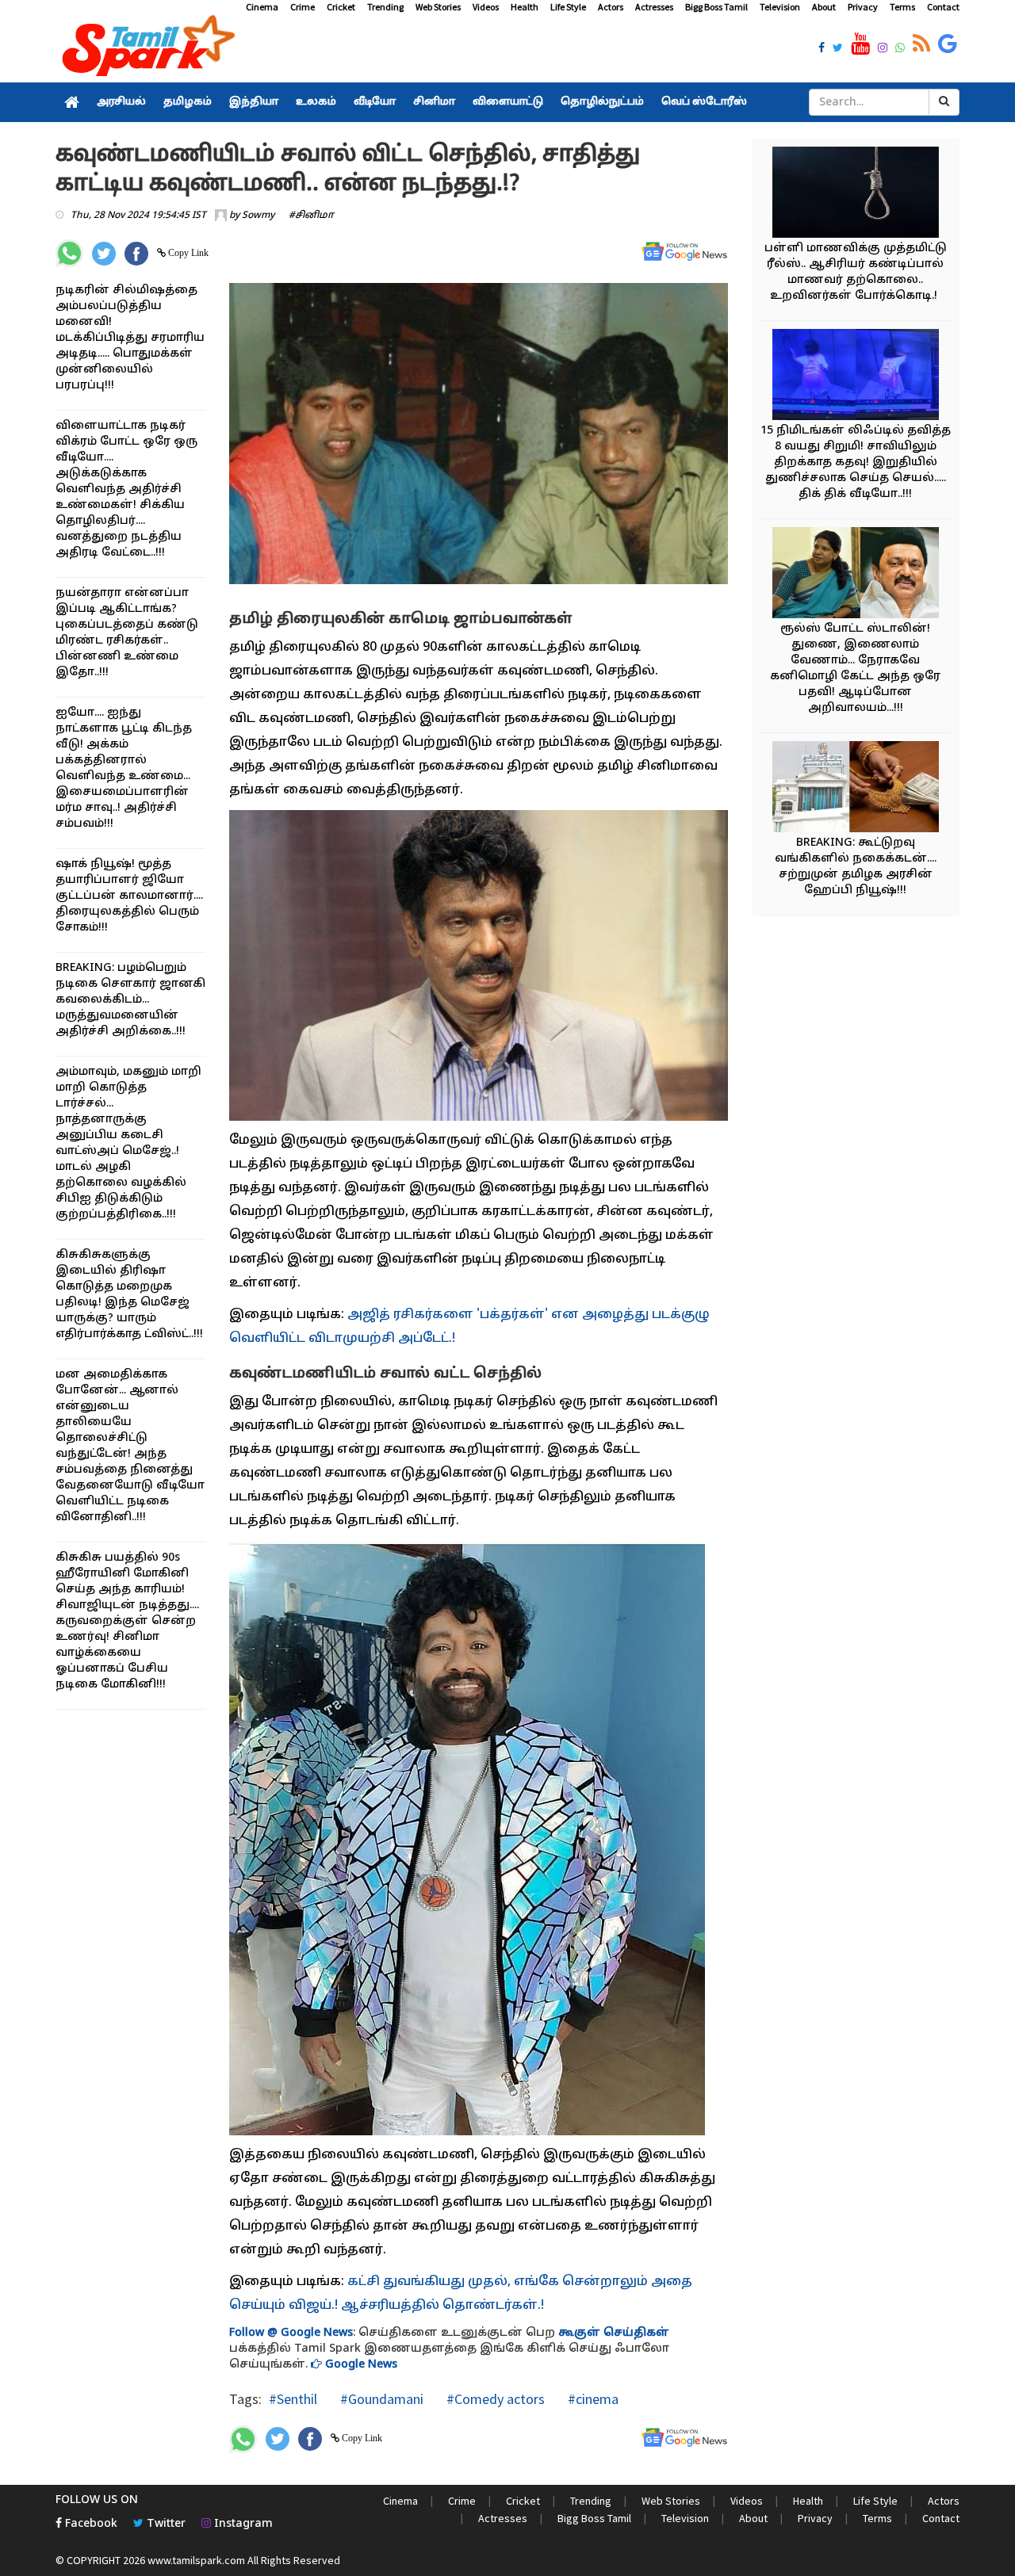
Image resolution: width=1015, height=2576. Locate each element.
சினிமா (434, 102)
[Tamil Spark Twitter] (838, 49)
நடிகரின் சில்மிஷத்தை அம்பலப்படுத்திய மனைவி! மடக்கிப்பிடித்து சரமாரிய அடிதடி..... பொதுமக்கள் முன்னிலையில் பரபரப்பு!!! (130, 338)
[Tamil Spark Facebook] (822, 49)
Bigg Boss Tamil (716, 7)
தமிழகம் (188, 102)
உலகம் (316, 102)
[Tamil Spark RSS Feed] (921, 44)
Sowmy (258, 216)
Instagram (242, 2524)
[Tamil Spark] (146, 49)
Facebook (90, 2524)
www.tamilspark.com (196, 2560)
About (824, 7)
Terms (902, 7)
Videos (486, 7)
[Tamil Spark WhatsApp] (900, 49)
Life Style (568, 7)
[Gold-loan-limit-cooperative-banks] (856, 789)
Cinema (262, 7)
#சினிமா (311, 216)
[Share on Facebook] (136, 254)
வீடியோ (375, 102)
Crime (303, 7)
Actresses (654, 7)
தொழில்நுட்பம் (602, 102)
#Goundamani (380, 2399)
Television (780, 7)
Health (525, 7)
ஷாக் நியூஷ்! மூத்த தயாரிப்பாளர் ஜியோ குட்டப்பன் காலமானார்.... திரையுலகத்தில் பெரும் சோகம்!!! (129, 896)
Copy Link (187, 253)
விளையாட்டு (508, 102)
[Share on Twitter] (104, 254)
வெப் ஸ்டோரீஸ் (704, 102)
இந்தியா (254, 102)
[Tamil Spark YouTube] (860, 44)
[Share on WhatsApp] (69, 253)
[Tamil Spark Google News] (948, 44)
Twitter (165, 2524)
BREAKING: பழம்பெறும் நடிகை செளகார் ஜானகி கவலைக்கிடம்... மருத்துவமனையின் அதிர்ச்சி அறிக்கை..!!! (130, 1000)
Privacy (863, 7)
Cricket (341, 7)
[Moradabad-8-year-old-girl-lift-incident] (856, 377)
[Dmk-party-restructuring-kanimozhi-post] (856, 575)
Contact (943, 7)
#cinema (592, 2399)
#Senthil (293, 2399)
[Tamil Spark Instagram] (883, 49)
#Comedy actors (494, 2399)
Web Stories (438, 7)
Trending (385, 7)
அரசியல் (121, 102)
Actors (611, 7)
